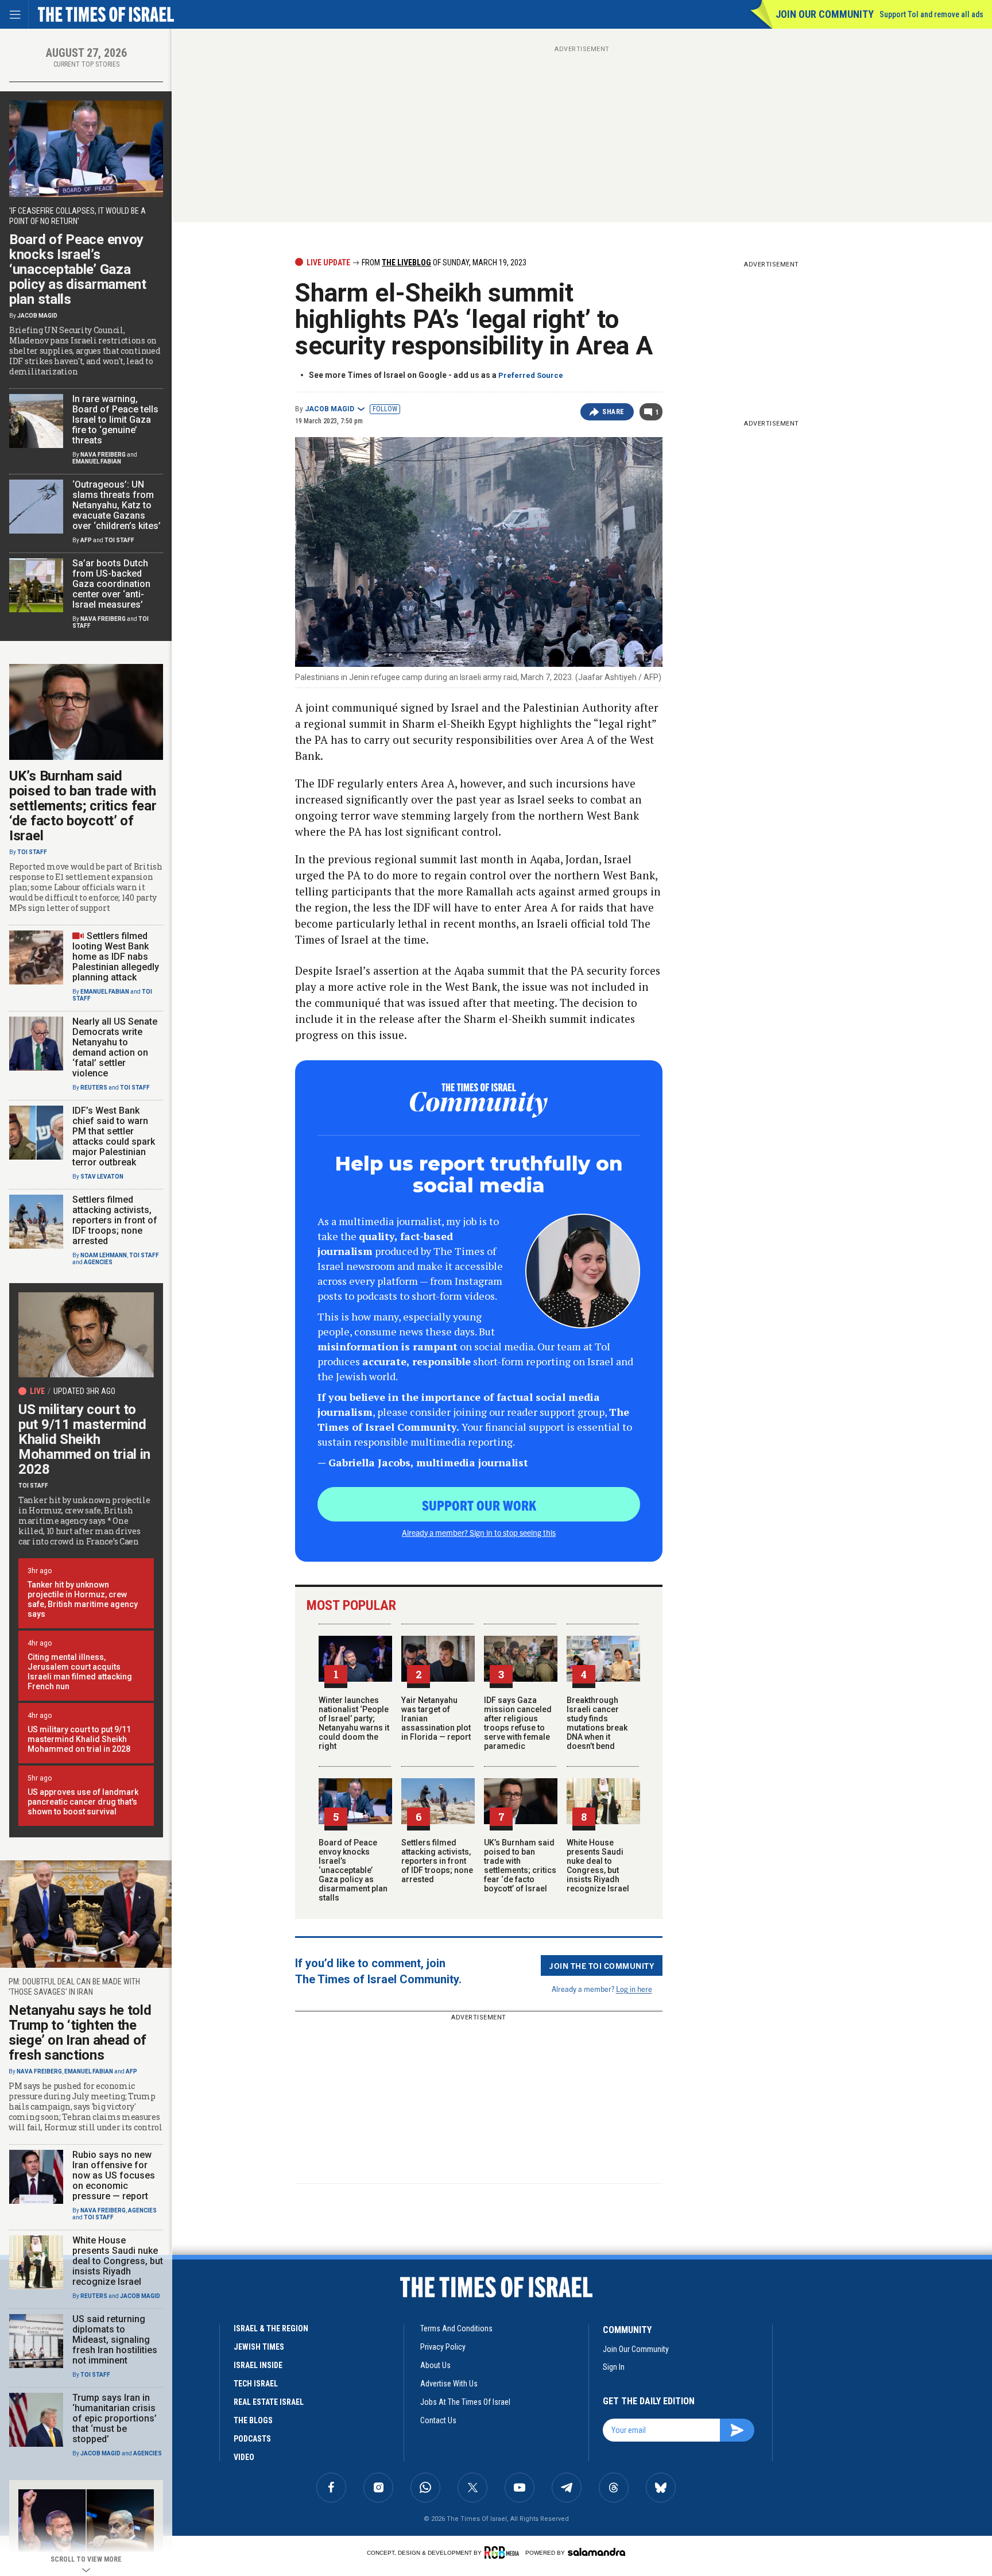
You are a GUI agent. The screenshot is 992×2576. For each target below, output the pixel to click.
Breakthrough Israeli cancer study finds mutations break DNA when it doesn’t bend (597, 1723)
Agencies (98, 1262)
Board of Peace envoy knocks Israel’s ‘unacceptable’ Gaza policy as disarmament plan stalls (353, 1870)
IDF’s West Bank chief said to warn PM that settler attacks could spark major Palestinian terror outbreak (114, 1136)
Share (613, 412)
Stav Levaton (102, 1177)
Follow (385, 409)
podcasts (252, 2439)
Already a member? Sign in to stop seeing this (479, 1532)
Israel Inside (258, 2365)
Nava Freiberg (103, 455)
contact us (438, 2420)
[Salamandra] (596, 2552)
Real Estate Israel (269, 2402)
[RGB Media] (504, 2552)
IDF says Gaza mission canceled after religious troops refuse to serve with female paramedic (518, 1723)
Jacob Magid (330, 409)
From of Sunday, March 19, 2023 (443, 262)
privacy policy (443, 2347)
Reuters (94, 1088)
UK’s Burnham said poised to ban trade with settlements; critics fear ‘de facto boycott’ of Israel (520, 1866)
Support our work (479, 1505)
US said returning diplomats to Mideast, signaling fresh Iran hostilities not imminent (115, 2340)
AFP (86, 540)
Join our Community (825, 14)
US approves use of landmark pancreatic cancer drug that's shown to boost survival (83, 1802)
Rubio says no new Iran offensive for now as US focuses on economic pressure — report (114, 2175)
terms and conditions (456, 2328)
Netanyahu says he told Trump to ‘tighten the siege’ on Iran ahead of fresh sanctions (80, 2033)
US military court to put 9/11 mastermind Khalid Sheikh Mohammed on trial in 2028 (84, 1439)
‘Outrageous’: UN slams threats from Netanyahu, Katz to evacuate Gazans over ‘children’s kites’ (117, 505)
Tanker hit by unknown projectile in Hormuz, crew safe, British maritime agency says (83, 1599)
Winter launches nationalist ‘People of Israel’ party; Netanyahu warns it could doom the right (354, 1723)
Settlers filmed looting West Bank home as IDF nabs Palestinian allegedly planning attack (116, 957)
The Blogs (253, 2420)
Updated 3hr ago (84, 1391)
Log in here (634, 1989)
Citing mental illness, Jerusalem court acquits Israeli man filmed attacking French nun (80, 1672)
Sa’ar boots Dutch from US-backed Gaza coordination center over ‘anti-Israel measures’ (111, 584)
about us (435, 2365)
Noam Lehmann (104, 1255)
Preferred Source (531, 375)
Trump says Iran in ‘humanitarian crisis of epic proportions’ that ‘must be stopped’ (115, 2418)
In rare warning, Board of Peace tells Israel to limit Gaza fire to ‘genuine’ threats (115, 420)
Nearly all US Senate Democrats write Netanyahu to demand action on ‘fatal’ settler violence (115, 1047)
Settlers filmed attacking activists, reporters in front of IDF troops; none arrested (437, 1861)
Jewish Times (259, 2347)
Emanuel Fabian (97, 461)
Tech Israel (256, 2384)
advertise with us (449, 2384)
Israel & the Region (271, 2328)
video (244, 2457)
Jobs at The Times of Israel (465, 2402)
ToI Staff (119, 540)
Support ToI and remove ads (931, 14)
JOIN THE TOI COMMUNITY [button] (602, 1965)
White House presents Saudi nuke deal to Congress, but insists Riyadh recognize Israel (598, 1866)
